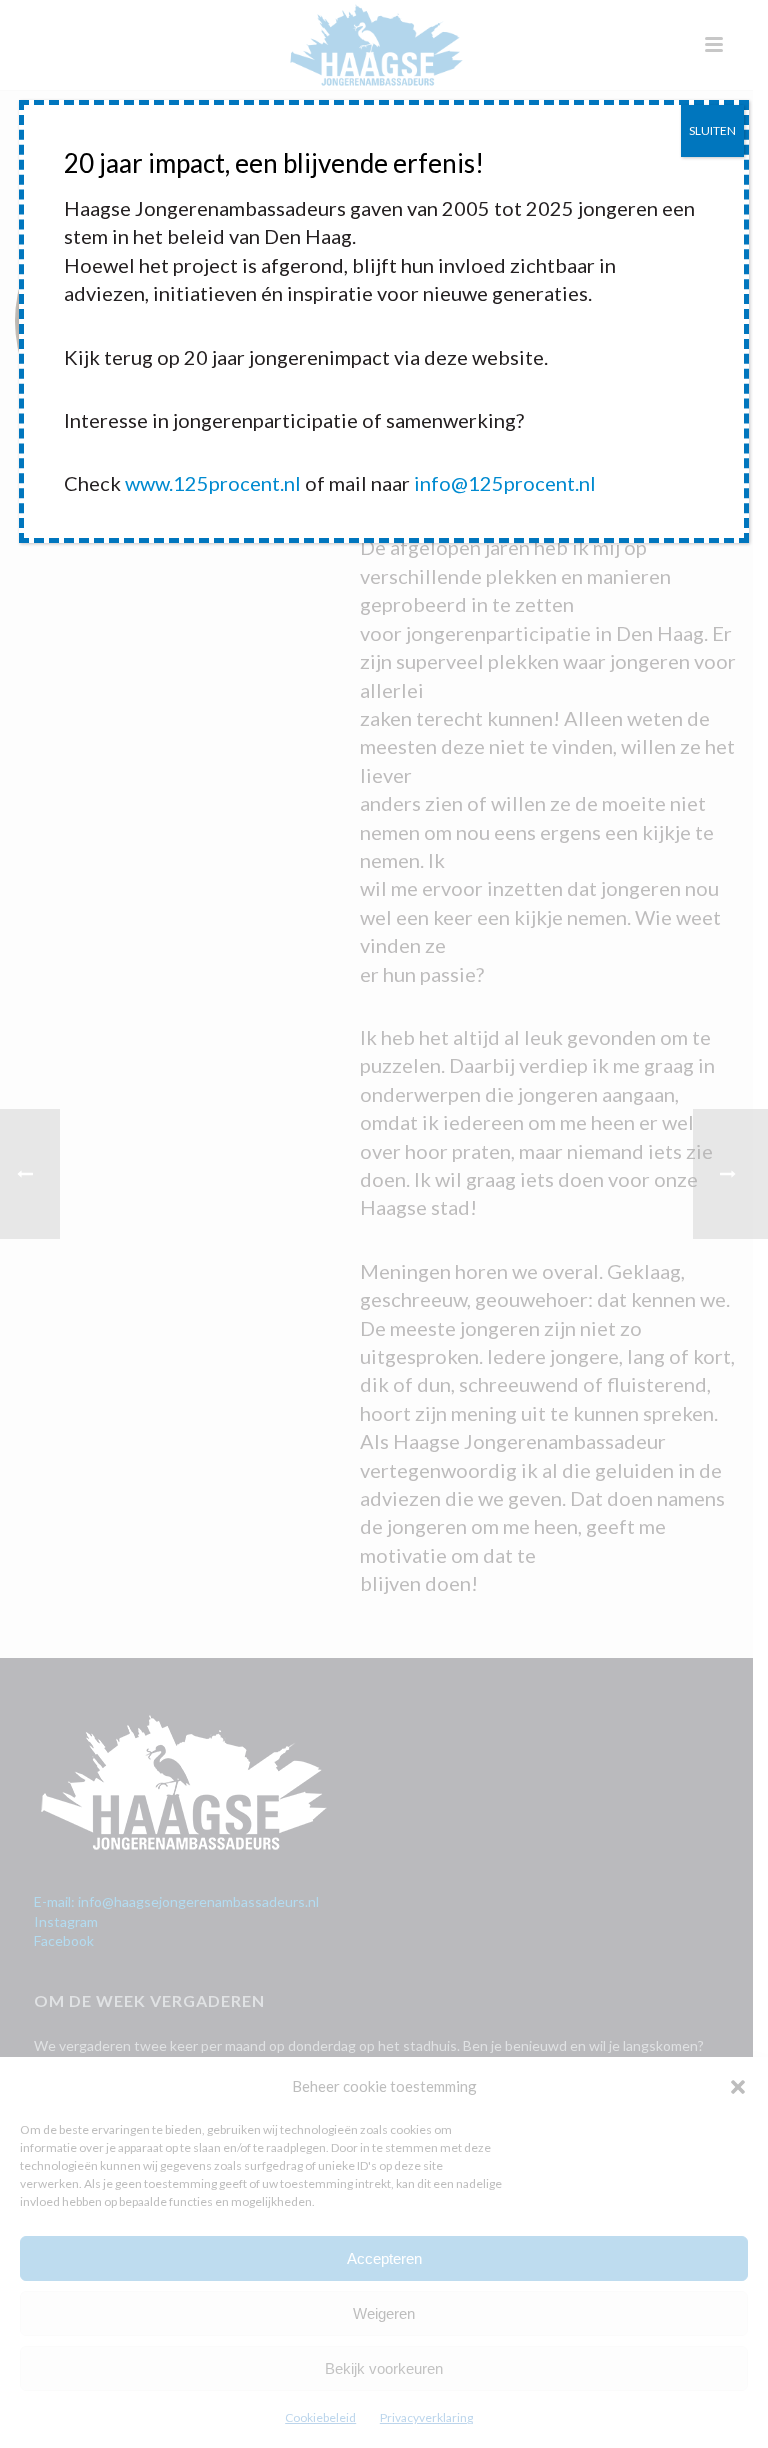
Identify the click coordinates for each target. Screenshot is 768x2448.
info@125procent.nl (505, 483)
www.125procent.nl (213, 483)
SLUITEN (712, 130)
